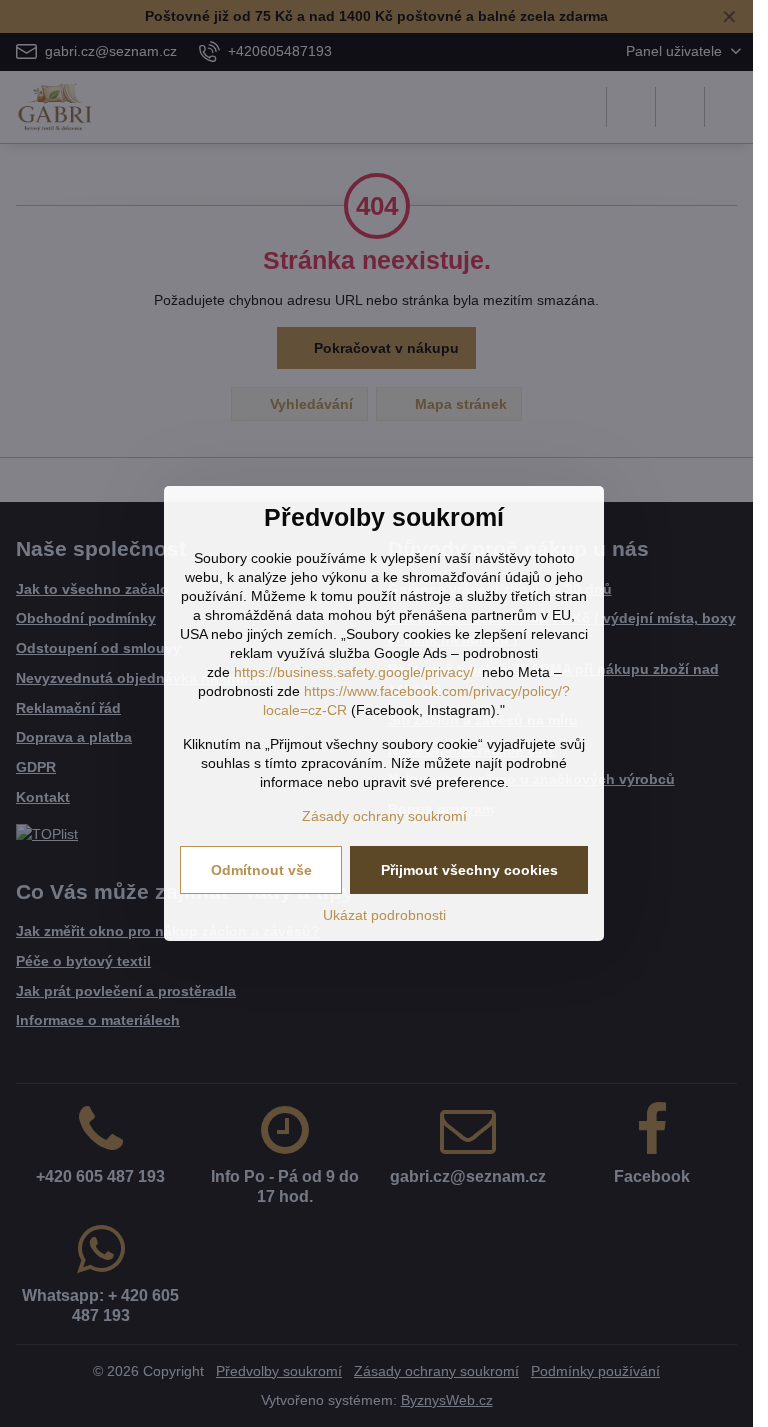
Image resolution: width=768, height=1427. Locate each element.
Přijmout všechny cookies (469, 870)
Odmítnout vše (261, 870)
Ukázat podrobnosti (384, 915)
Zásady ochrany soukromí (384, 816)
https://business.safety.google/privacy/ (354, 672)
